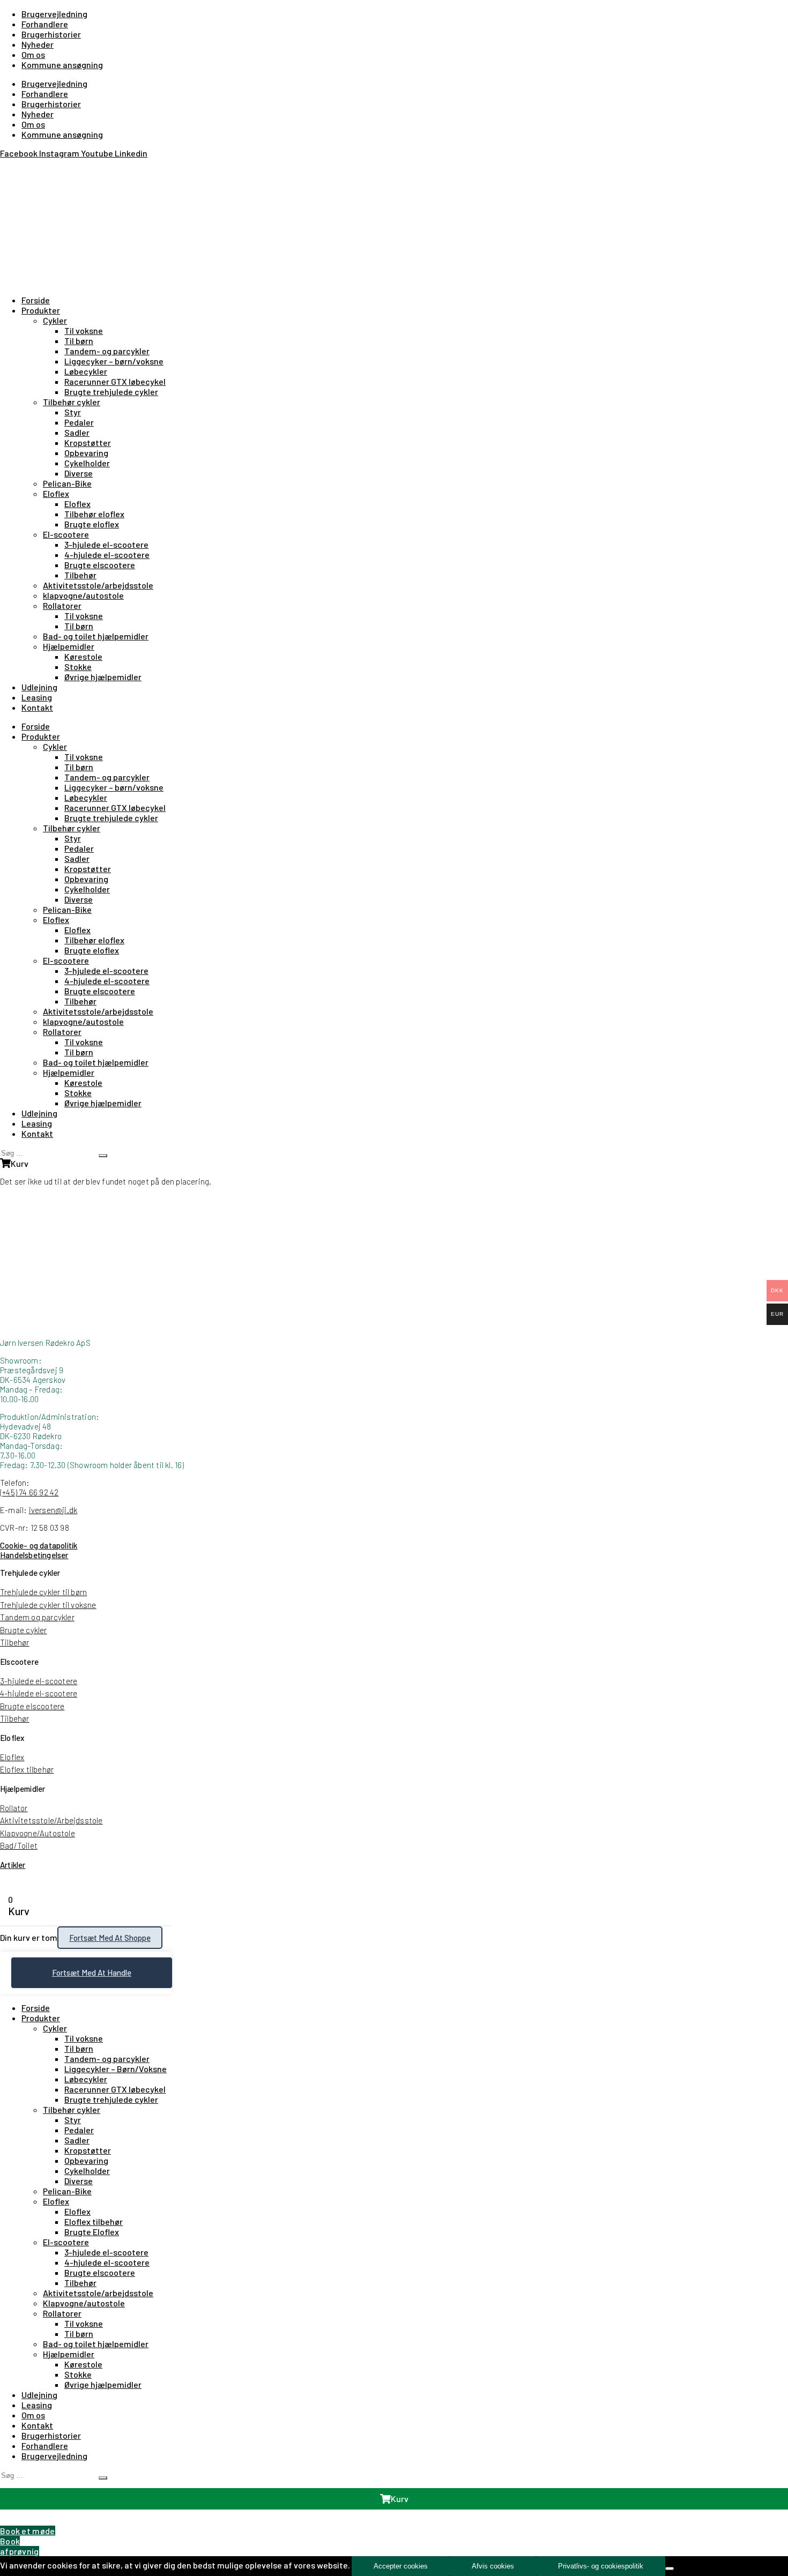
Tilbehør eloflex (94, 514)
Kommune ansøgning (62, 65)
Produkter (41, 310)
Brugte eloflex (92, 524)
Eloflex (56, 493)
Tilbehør (80, 575)
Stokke (78, 667)
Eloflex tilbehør (27, 1769)
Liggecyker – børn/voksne (114, 361)
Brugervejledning (54, 14)
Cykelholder (87, 463)
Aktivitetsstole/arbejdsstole (98, 585)
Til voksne (84, 330)
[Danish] (6, 167)
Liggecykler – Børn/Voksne (116, 2069)
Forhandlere (45, 24)
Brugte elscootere (100, 565)
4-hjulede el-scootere (107, 554)
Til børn (79, 341)
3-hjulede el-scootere (106, 544)
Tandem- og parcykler (107, 351)
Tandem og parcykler (37, 1617)
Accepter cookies (401, 2566)
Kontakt (37, 707)
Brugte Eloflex (92, 2232)
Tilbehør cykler (72, 402)
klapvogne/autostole (83, 595)
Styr (73, 412)
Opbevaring (86, 453)
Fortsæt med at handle (92, 1972)
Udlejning (39, 687)
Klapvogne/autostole (84, 2303)
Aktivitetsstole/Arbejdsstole (51, 1820)
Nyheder (38, 44)
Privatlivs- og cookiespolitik (601, 2566)
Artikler (13, 1865)
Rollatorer (62, 605)
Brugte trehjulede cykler (111, 392)
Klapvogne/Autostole (38, 1833)
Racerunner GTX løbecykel (115, 381)
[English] (19, 167)
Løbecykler (86, 371)
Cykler (55, 320)
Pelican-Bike (67, 483)
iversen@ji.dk (53, 1510)
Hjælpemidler (69, 646)
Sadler (77, 432)
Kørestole (83, 656)
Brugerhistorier (51, 34)
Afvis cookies (493, 2566)
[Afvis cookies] (670, 2568)
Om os (33, 54)
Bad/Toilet (19, 1845)
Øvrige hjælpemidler (103, 677)
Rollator (14, 1808)
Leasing (37, 697)
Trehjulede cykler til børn (43, 1592)
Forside (36, 300)
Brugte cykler (24, 1630)
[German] (32, 167)
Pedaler (79, 422)
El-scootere (66, 534)
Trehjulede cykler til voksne (48, 1605)
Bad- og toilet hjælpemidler (96, 636)
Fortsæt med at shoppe (110, 1938)
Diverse (79, 473)
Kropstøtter (88, 442)
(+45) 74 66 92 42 (29, 1492)
